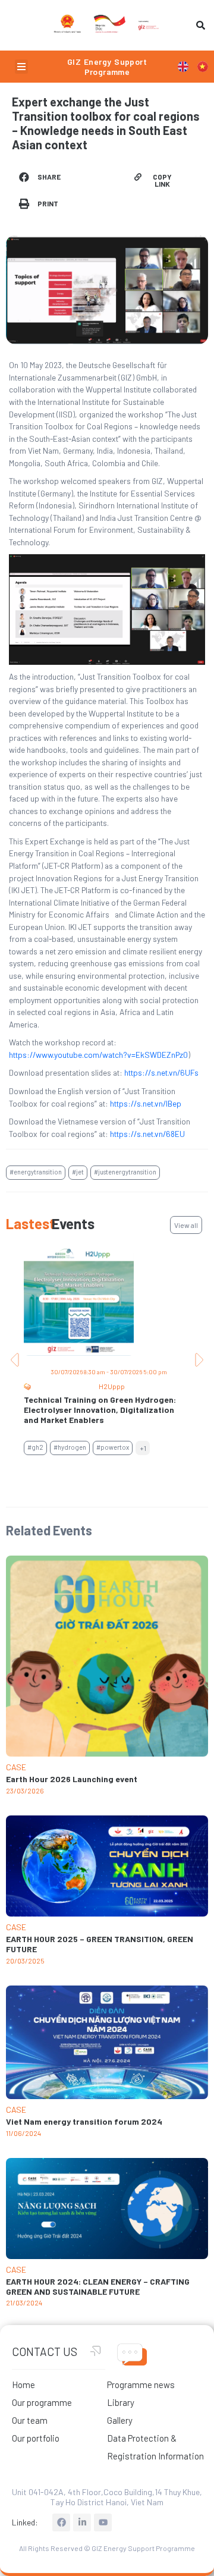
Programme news (141, 2385)
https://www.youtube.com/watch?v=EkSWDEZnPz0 (98, 1055)
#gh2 (35, 1447)
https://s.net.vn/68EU (147, 1134)
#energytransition (36, 1172)
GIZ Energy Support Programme (107, 67)
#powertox (113, 1447)
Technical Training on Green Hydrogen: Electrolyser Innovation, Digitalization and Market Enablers (100, 1410)
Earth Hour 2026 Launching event (72, 1779)
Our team (30, 2420)
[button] (21, 67)
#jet (78, 1172)
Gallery (120, 2420)
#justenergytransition (125, 1172)
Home (23, 2385)
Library (121, 2402)
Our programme (42, 2402)
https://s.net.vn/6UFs (161, 1072)
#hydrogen (70, 1447)
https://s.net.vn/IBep (146, 1103)
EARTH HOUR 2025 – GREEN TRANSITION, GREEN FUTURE (100, 1944)
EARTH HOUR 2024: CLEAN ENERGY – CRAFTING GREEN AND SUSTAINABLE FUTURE (98, 2286)
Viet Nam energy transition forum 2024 (84, 2121)
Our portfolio (36, 2438)
